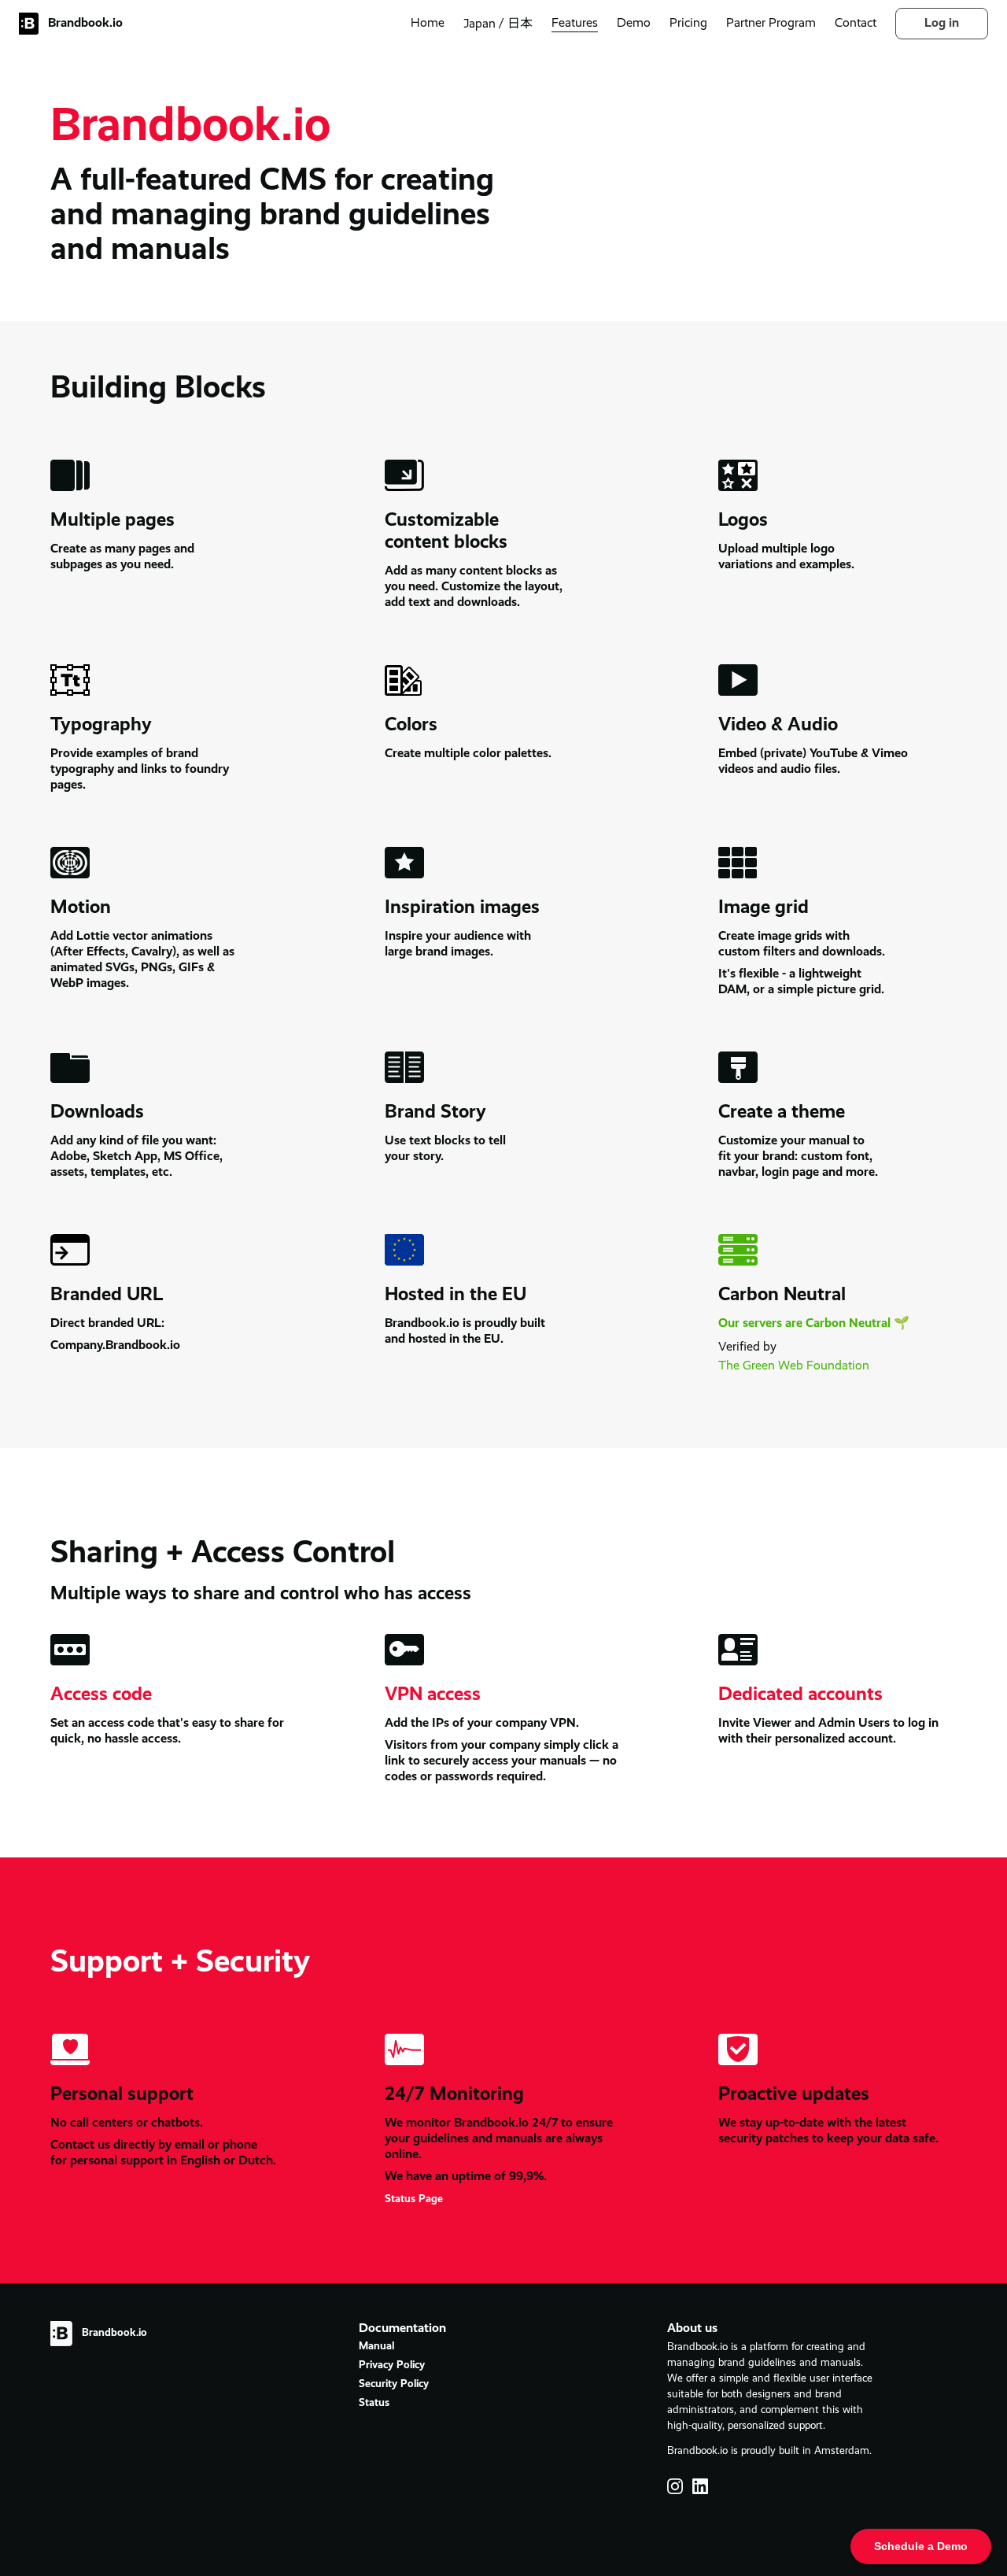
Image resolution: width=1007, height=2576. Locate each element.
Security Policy (394, 2384)
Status (374, 2403)
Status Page (414, 2199)
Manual (376, 2347)
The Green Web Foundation (794, 1366)
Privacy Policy (392, 2365)
